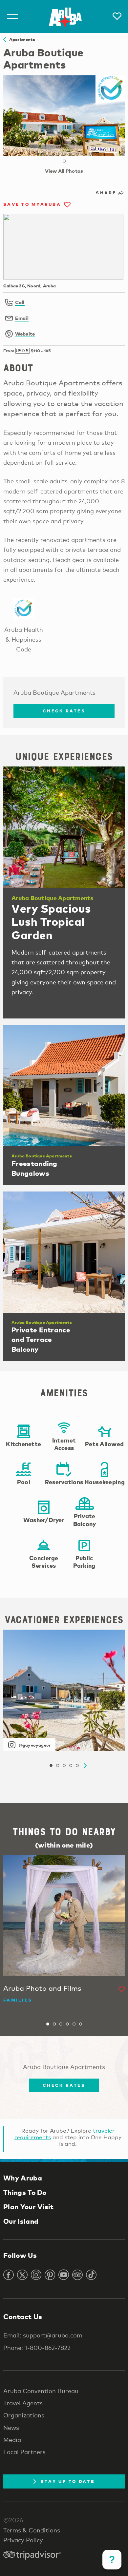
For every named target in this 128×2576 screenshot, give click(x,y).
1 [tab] (38, 154)
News (11, 2428)
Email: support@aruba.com (43, 2335)
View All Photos (64, 171)
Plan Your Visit (29, 2207)
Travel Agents (23, 2403)
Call (20, 302)
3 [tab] (51, 154)
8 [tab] (84, 154)
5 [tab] (64, 154)
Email (22, 318)
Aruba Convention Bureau (41, 2391)
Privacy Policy (23, 2540)
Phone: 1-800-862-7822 (37, 2348)
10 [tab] (64, 161)
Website (25, 334)
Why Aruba (23, 2178)
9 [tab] (90, 154)
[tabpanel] (64, 116)
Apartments (21, 39)
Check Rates (64, 711)
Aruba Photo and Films (42, 1988)
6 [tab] (71, 154)
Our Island (21, 2221)
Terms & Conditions (32, 2530)
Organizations (24, 2415)
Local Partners (24, 2452)
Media (12, 2440)
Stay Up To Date (68, 2481)
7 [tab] (77, 154)
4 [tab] (57, 154)
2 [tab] (44, 154)
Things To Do (25, 2192)
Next (85, 1766)
